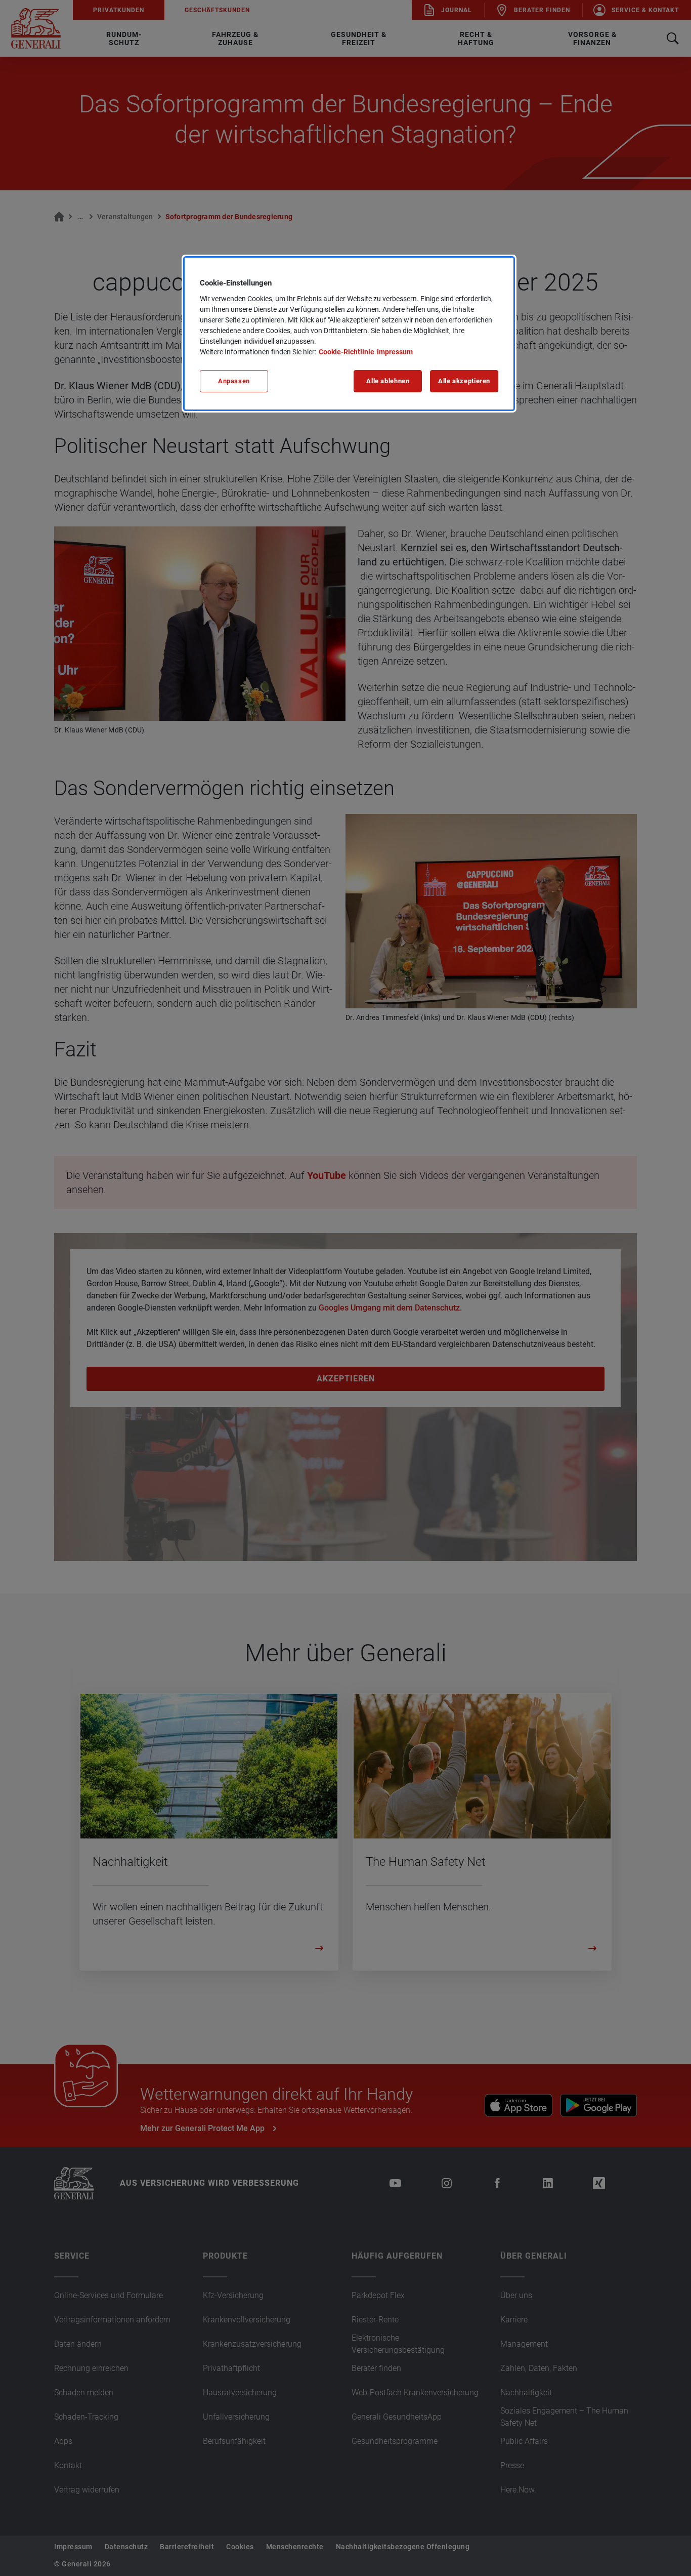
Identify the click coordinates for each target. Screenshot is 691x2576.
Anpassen (234, 381)
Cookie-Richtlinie (347, 352)
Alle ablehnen (388, 381)
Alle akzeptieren (464, 381)
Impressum (395, 352)
